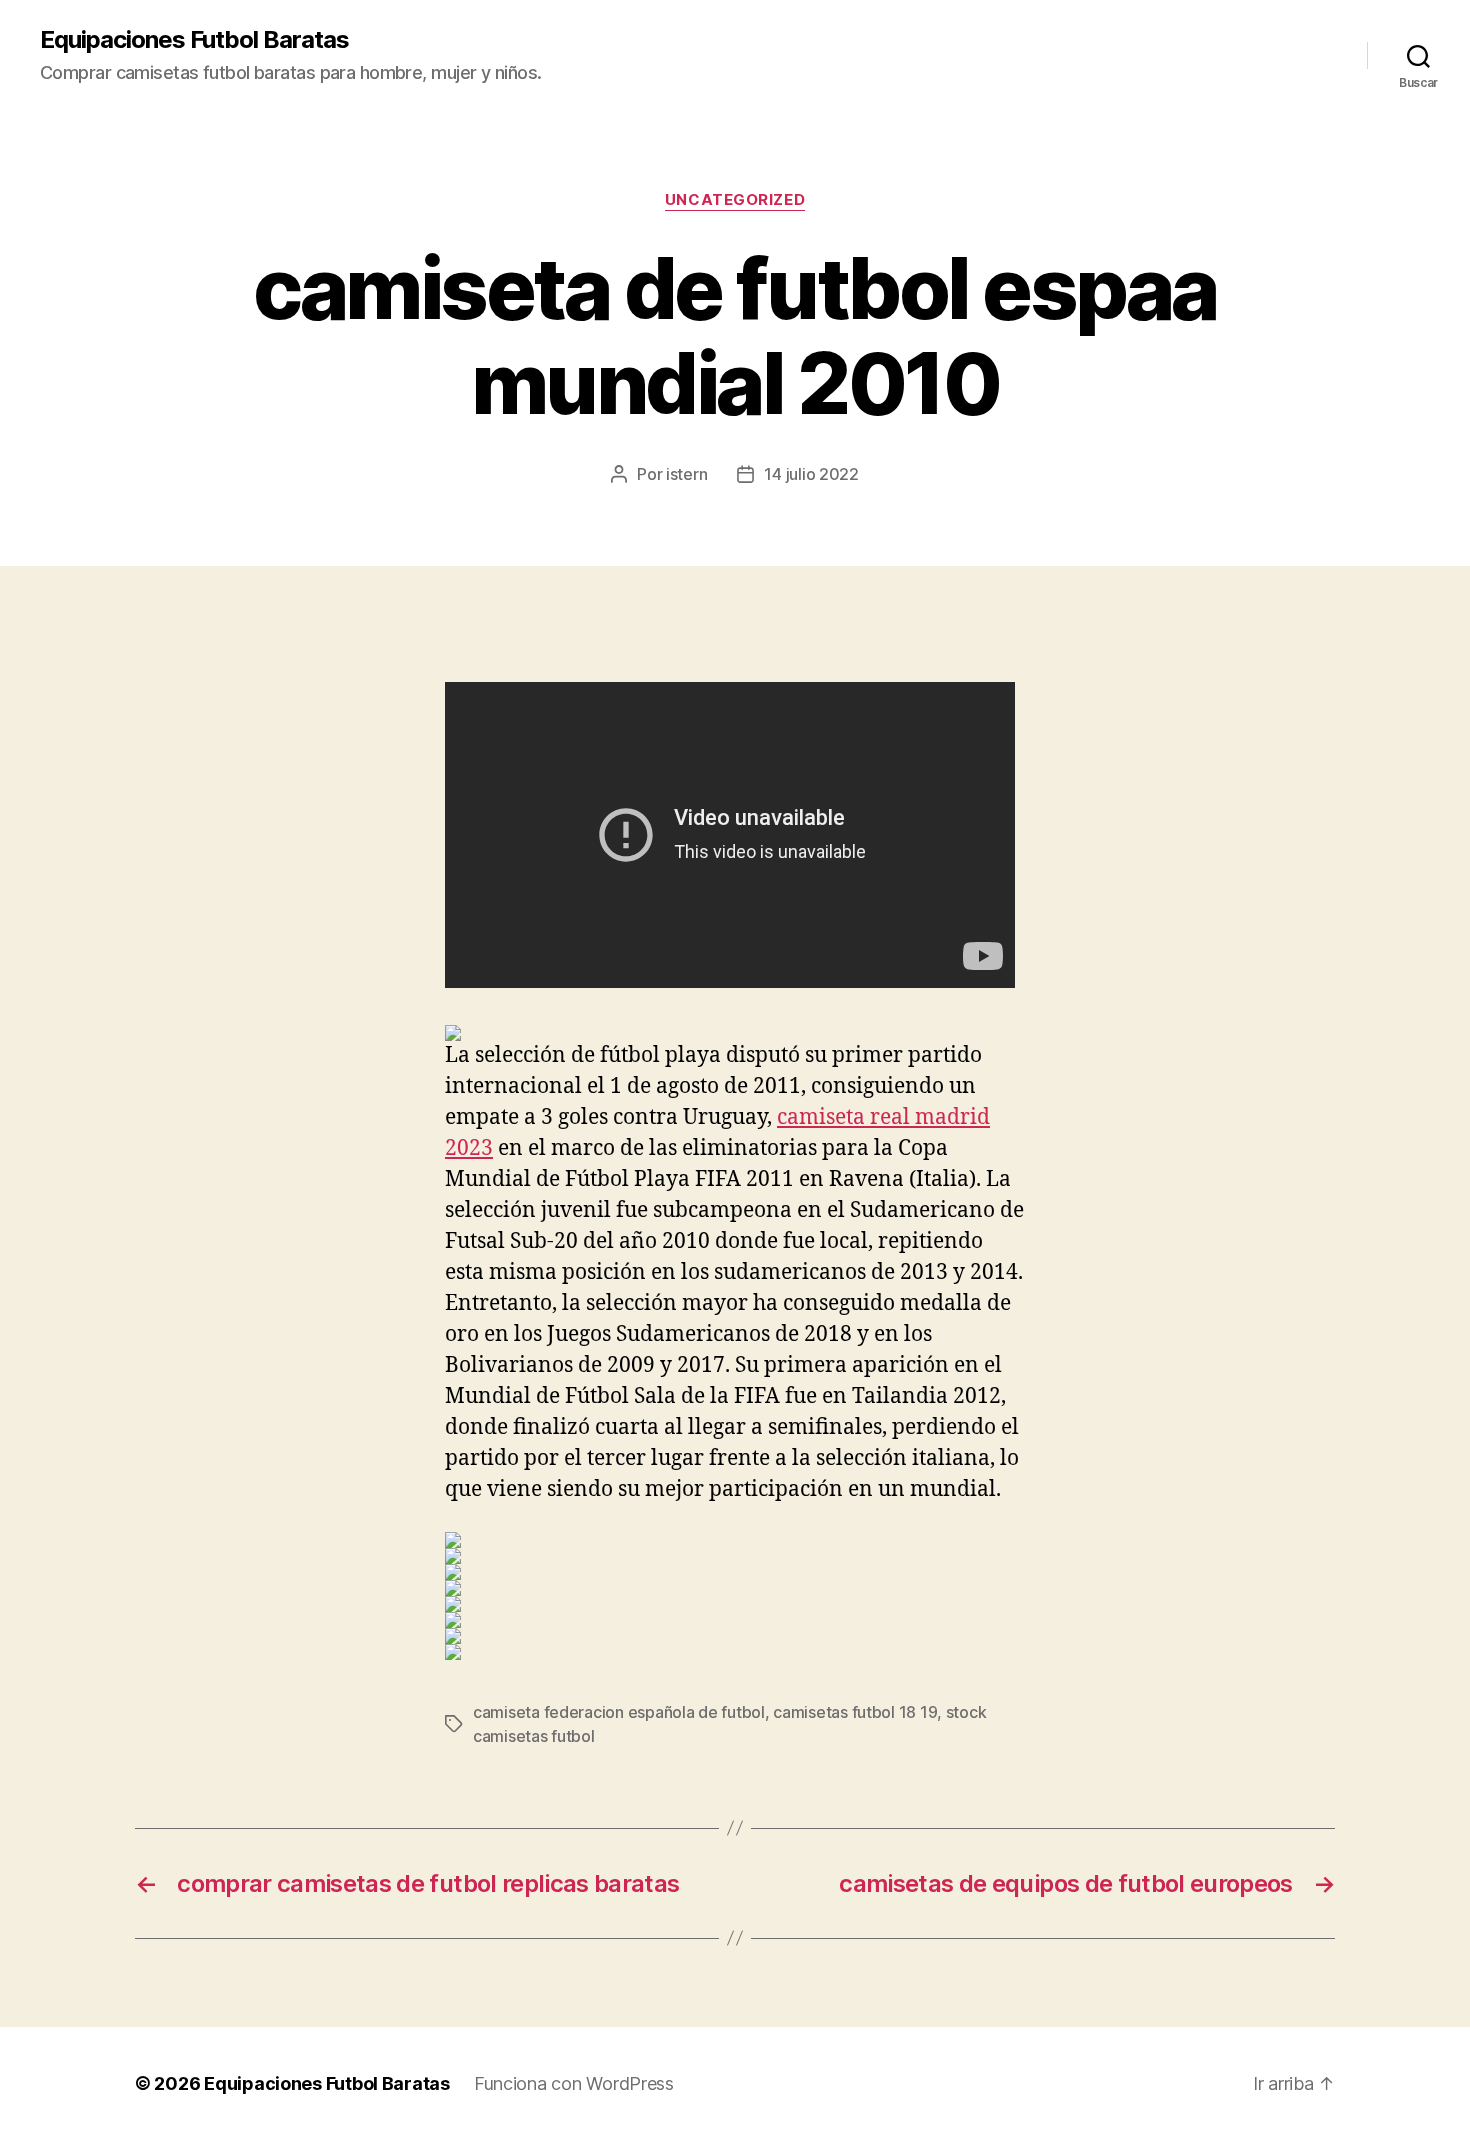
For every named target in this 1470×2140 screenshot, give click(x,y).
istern (686, 474)
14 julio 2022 (811, 474)
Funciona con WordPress (574, 2083)
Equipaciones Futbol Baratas (194, 40)
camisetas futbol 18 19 (855, 1712)
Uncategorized (735, 200)
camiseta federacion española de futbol (619, 1712)
